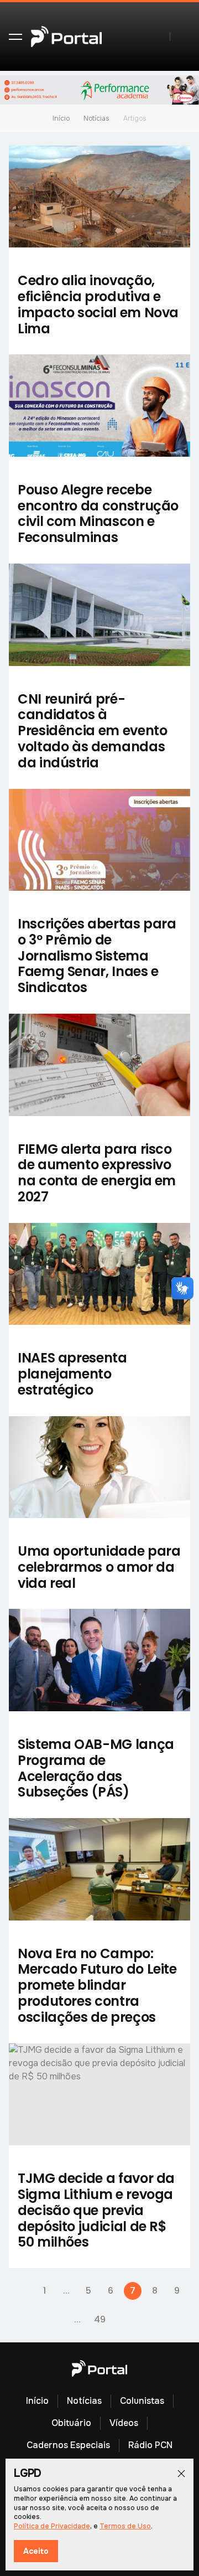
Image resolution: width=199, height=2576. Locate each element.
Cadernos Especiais (68, 2445)
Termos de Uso (125, 2526)
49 (100, 2319)
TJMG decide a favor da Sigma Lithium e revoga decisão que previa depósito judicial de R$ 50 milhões (96, 2210)
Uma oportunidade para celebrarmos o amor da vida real (99, 1567)
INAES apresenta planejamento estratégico (72, 1374)
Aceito (36, 2551)
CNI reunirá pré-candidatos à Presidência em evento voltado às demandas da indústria (92, 731)
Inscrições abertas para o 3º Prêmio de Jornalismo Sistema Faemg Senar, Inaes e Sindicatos (97, 956)
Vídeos (124, 2423)
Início (61, 118)
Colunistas (142, 2401)
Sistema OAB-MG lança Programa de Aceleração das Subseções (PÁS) (96, 1768)
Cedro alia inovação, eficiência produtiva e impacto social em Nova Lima (98, 304)
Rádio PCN (150, 2445)
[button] (15, 37)
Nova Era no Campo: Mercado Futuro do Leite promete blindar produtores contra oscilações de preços (97, 1985)
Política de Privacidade (52, 2526)
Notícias (96, 118)
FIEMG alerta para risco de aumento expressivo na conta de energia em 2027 (97, 1173)
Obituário (71, 2423)
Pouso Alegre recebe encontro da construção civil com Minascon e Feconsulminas (98, 513)
